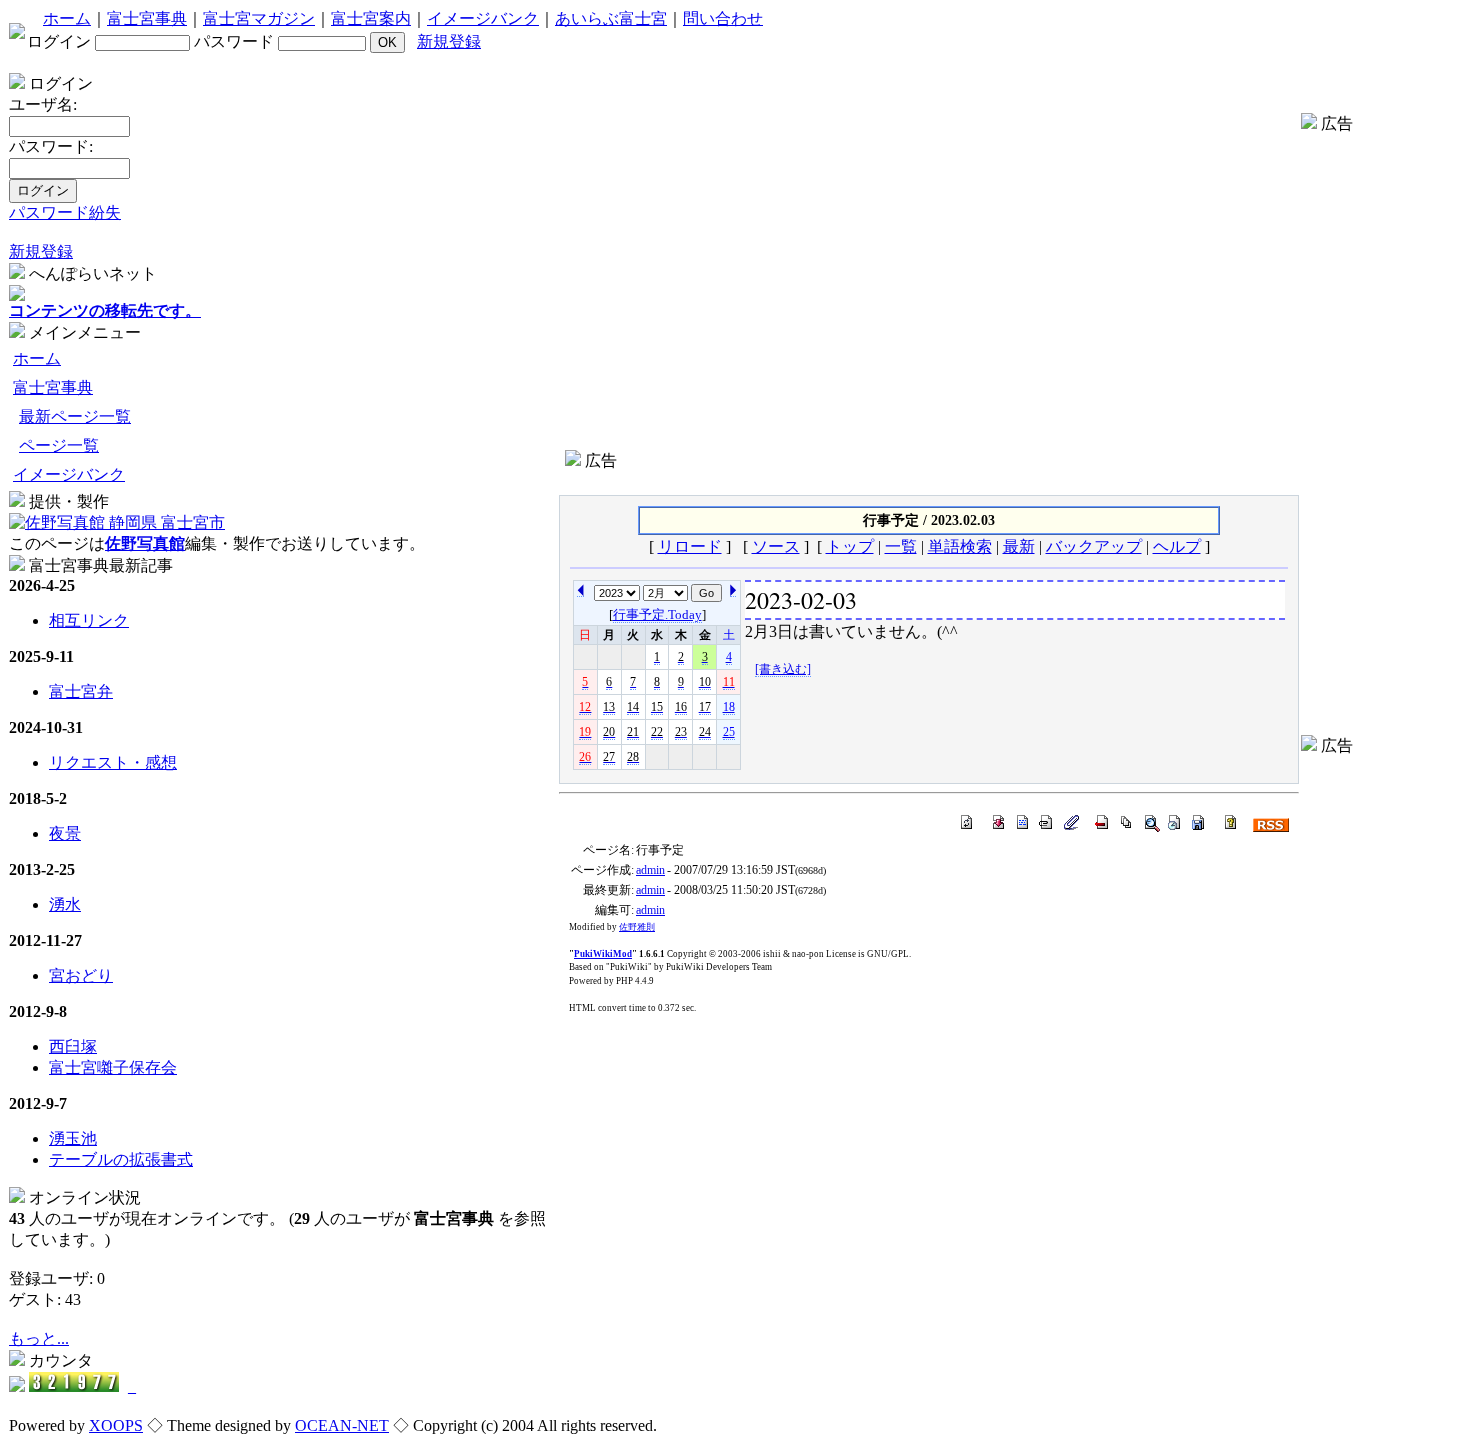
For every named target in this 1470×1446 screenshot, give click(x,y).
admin (650, 870)
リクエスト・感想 (113, 762)
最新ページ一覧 (75, 416)
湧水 (65, 904)
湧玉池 (73, 1138)
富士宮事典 (147, 18)
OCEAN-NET (342, 1425)
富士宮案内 (371, 18)
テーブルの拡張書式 (121, 1159)
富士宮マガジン (259, 18)
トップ (850, 546)
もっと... (39, 1338)
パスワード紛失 (65, 212)
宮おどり (81, 975)
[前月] (733, 588)
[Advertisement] (929, 479)
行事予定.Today (657, 614)
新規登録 (449, 41)
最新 (1019, 546)
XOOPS (116, 1425)
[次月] (580, 588)
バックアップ (1094, 546)
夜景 (65, 833)
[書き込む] (783, 669)
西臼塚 (73, 1046)
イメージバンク (483, 18)
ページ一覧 (59, 445)
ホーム (67, 18)
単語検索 (960, 546)
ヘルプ (1177, 546)
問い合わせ (723, 18)
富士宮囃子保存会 (113, 1067)
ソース (776, 546)
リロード (690, 546)
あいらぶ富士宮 (611, 18)
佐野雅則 (637, 927)
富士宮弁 (81, 691)
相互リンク (89, 620)
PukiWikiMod (603, 954)
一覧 (901, 546)
